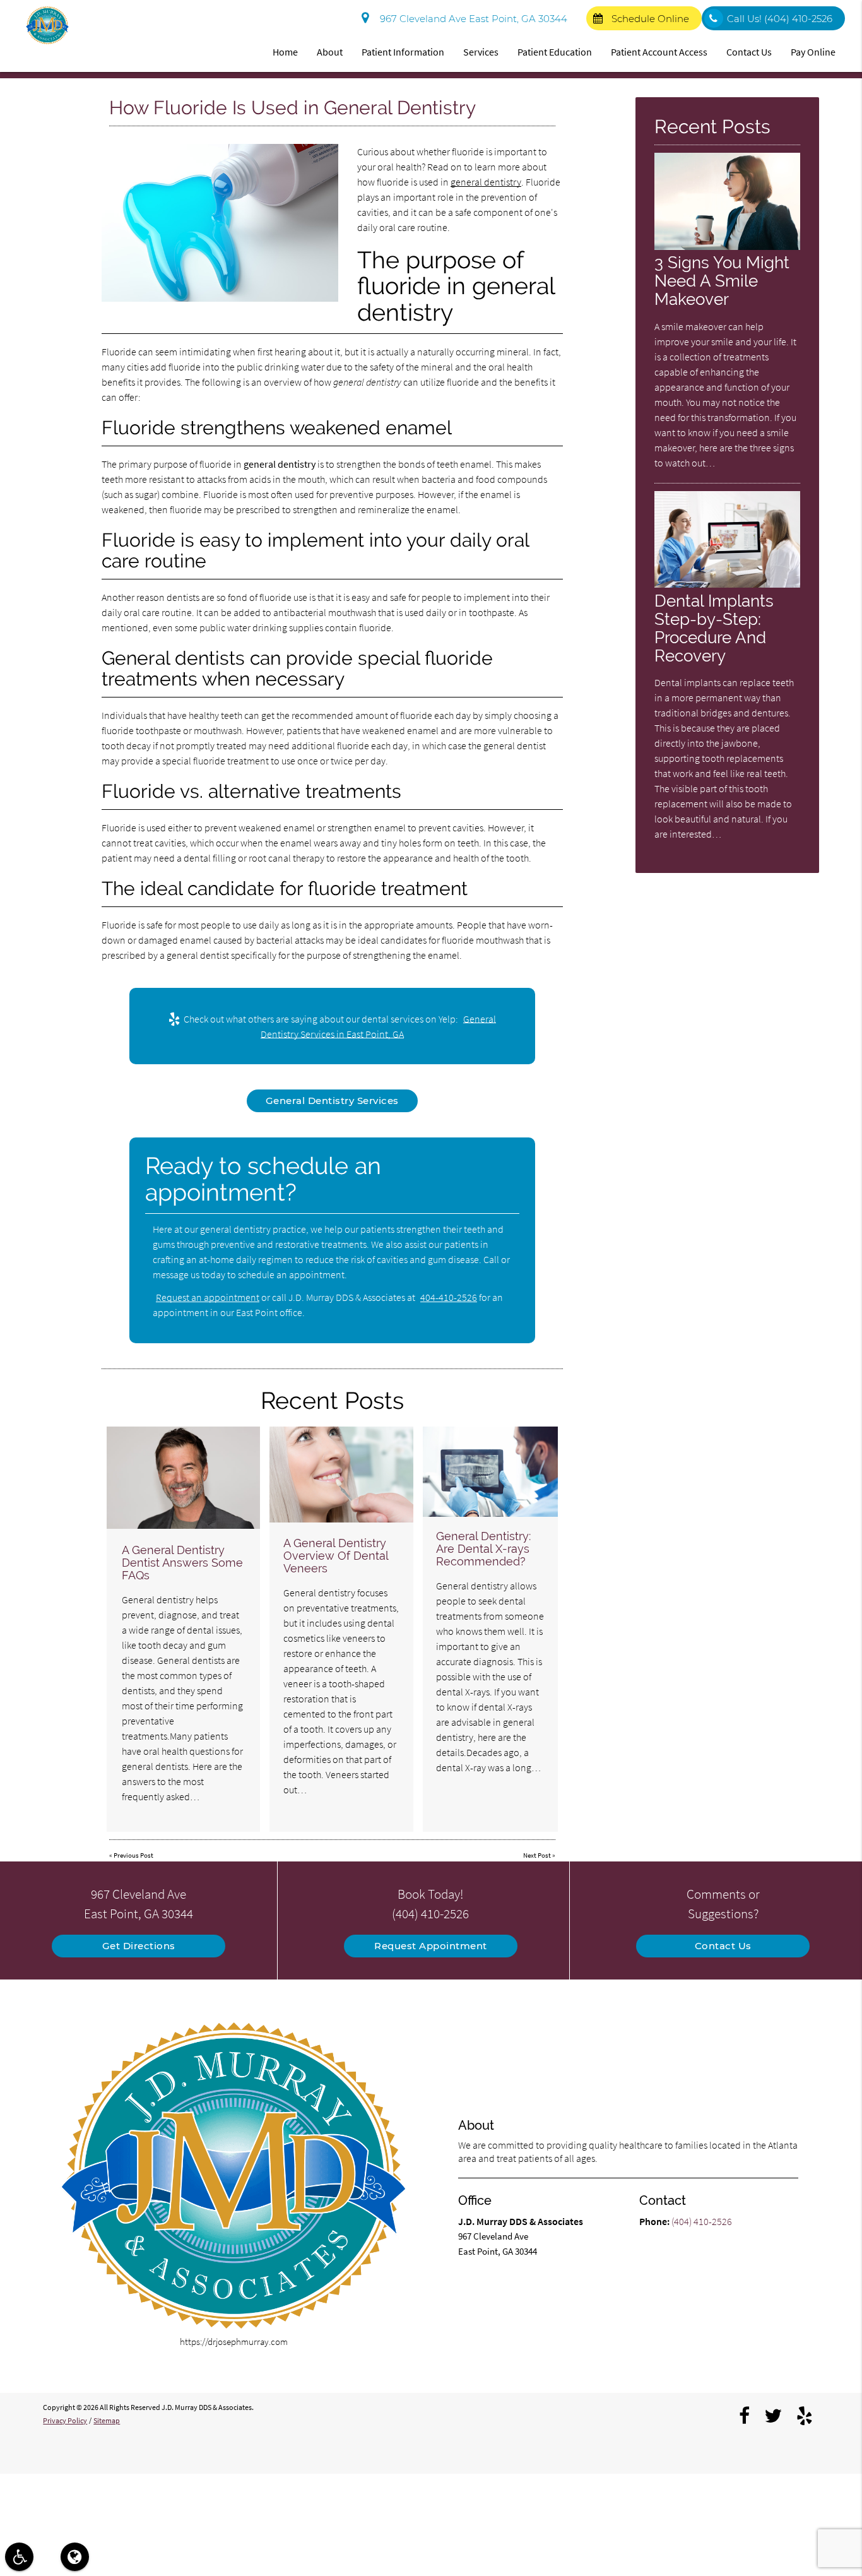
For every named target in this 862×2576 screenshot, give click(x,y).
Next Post (537, 1855)
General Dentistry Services (332, 1101)
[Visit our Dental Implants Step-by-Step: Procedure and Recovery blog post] (727, 584)
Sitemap (107, 2420)
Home (285, 52)
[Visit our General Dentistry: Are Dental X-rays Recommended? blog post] (490, 1472)
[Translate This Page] (75, 2557)
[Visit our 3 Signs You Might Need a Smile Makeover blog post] (727, 246)
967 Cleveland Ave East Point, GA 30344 (471, 19)
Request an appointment (208, 1297)
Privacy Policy (65, 2420)
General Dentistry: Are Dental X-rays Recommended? (483, 1549)
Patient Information (403, 52)
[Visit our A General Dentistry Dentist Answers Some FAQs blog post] (183, 1478)
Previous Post (133, 1855)
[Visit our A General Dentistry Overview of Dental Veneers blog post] (342, 1475)
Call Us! (780, 19)
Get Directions (139, 1946)
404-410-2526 (449, 1297)
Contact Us (749, 52)
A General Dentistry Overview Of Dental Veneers (336, 1556)
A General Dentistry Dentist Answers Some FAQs (182, 1563)
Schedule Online (650, 19)
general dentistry (486, 182)
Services (481, 52)
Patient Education (555, 52)
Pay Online (813, 52)
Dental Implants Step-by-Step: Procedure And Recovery (714, 628)
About (330, 52)
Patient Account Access (659, 52)
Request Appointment (431, 1946)
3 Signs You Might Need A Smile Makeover (722, 281)
